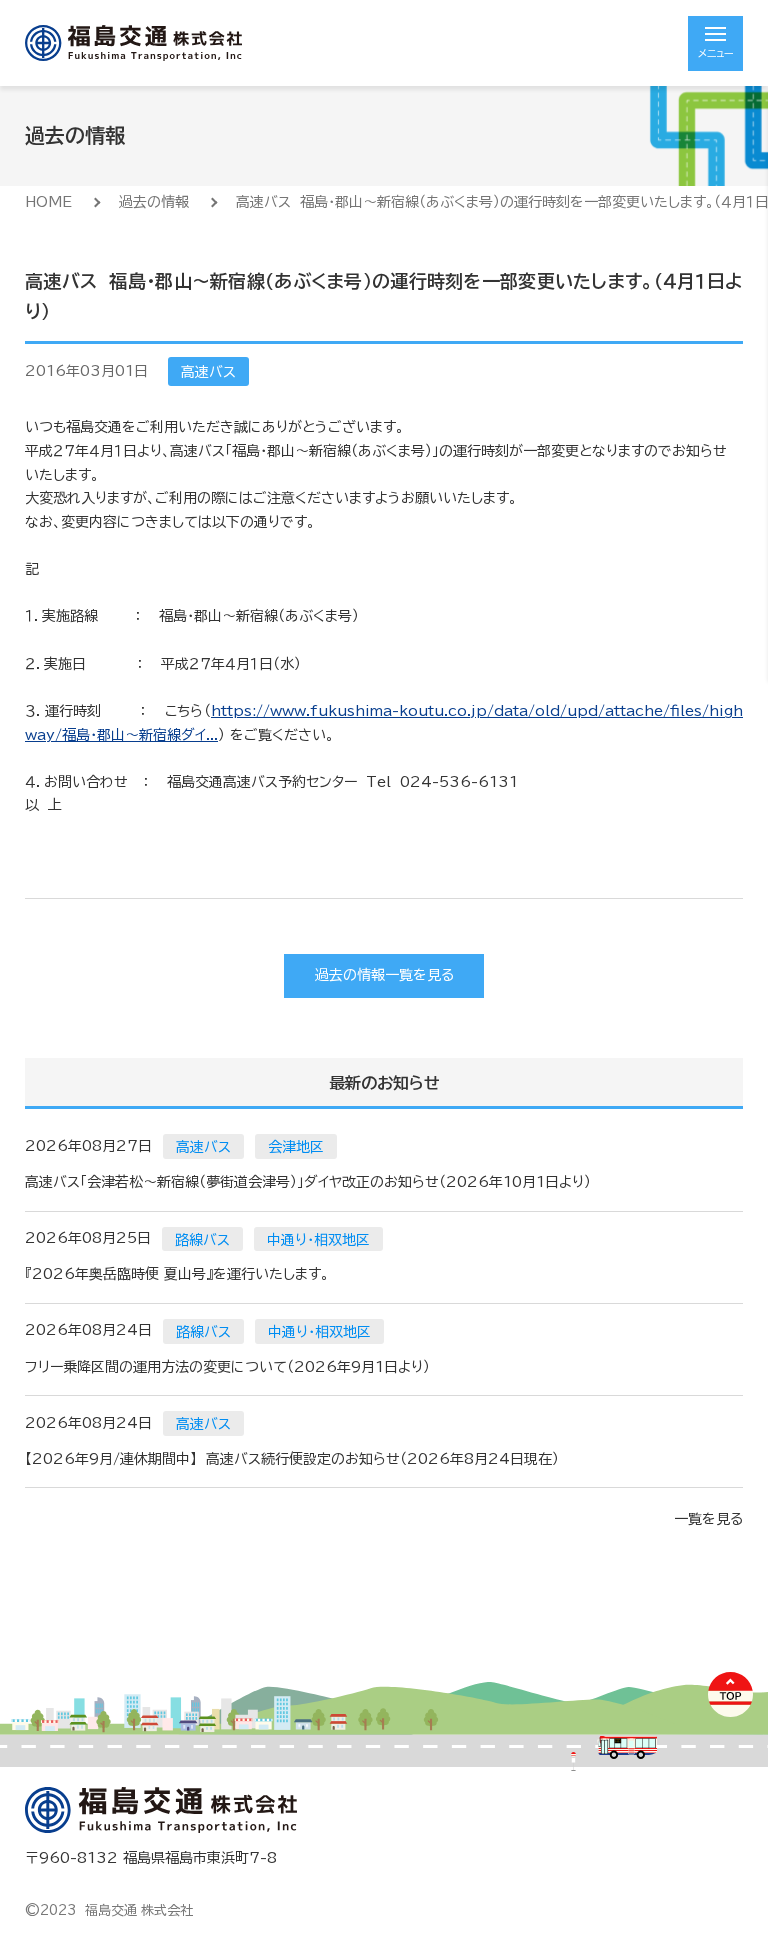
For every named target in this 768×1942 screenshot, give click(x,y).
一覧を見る (708, 1519)
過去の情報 (154, 202)
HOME (48, 202)
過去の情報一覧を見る (384, 975)
